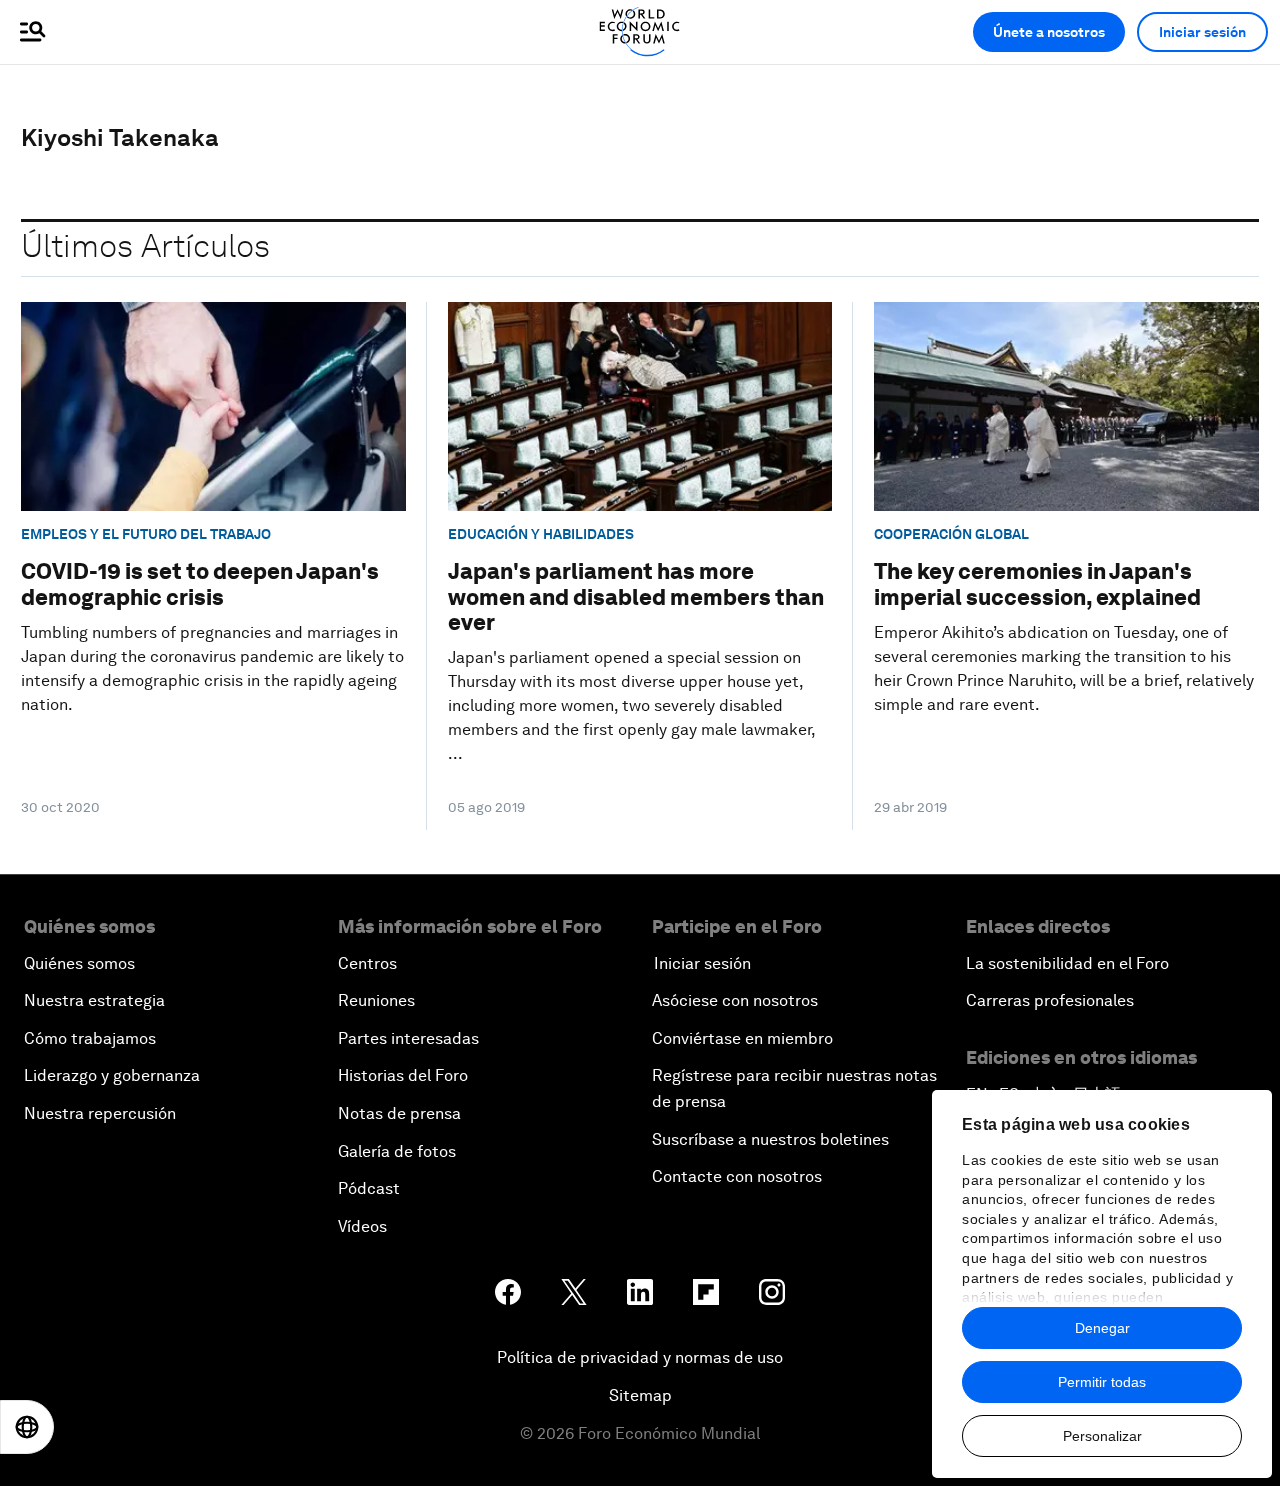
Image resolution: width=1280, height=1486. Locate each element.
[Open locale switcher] (27, 1427)
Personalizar (1102, 1436)
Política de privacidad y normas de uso (640, 1357)
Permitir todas (1102, 1382)
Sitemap (640, 1395)
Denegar (1102, 1328)
